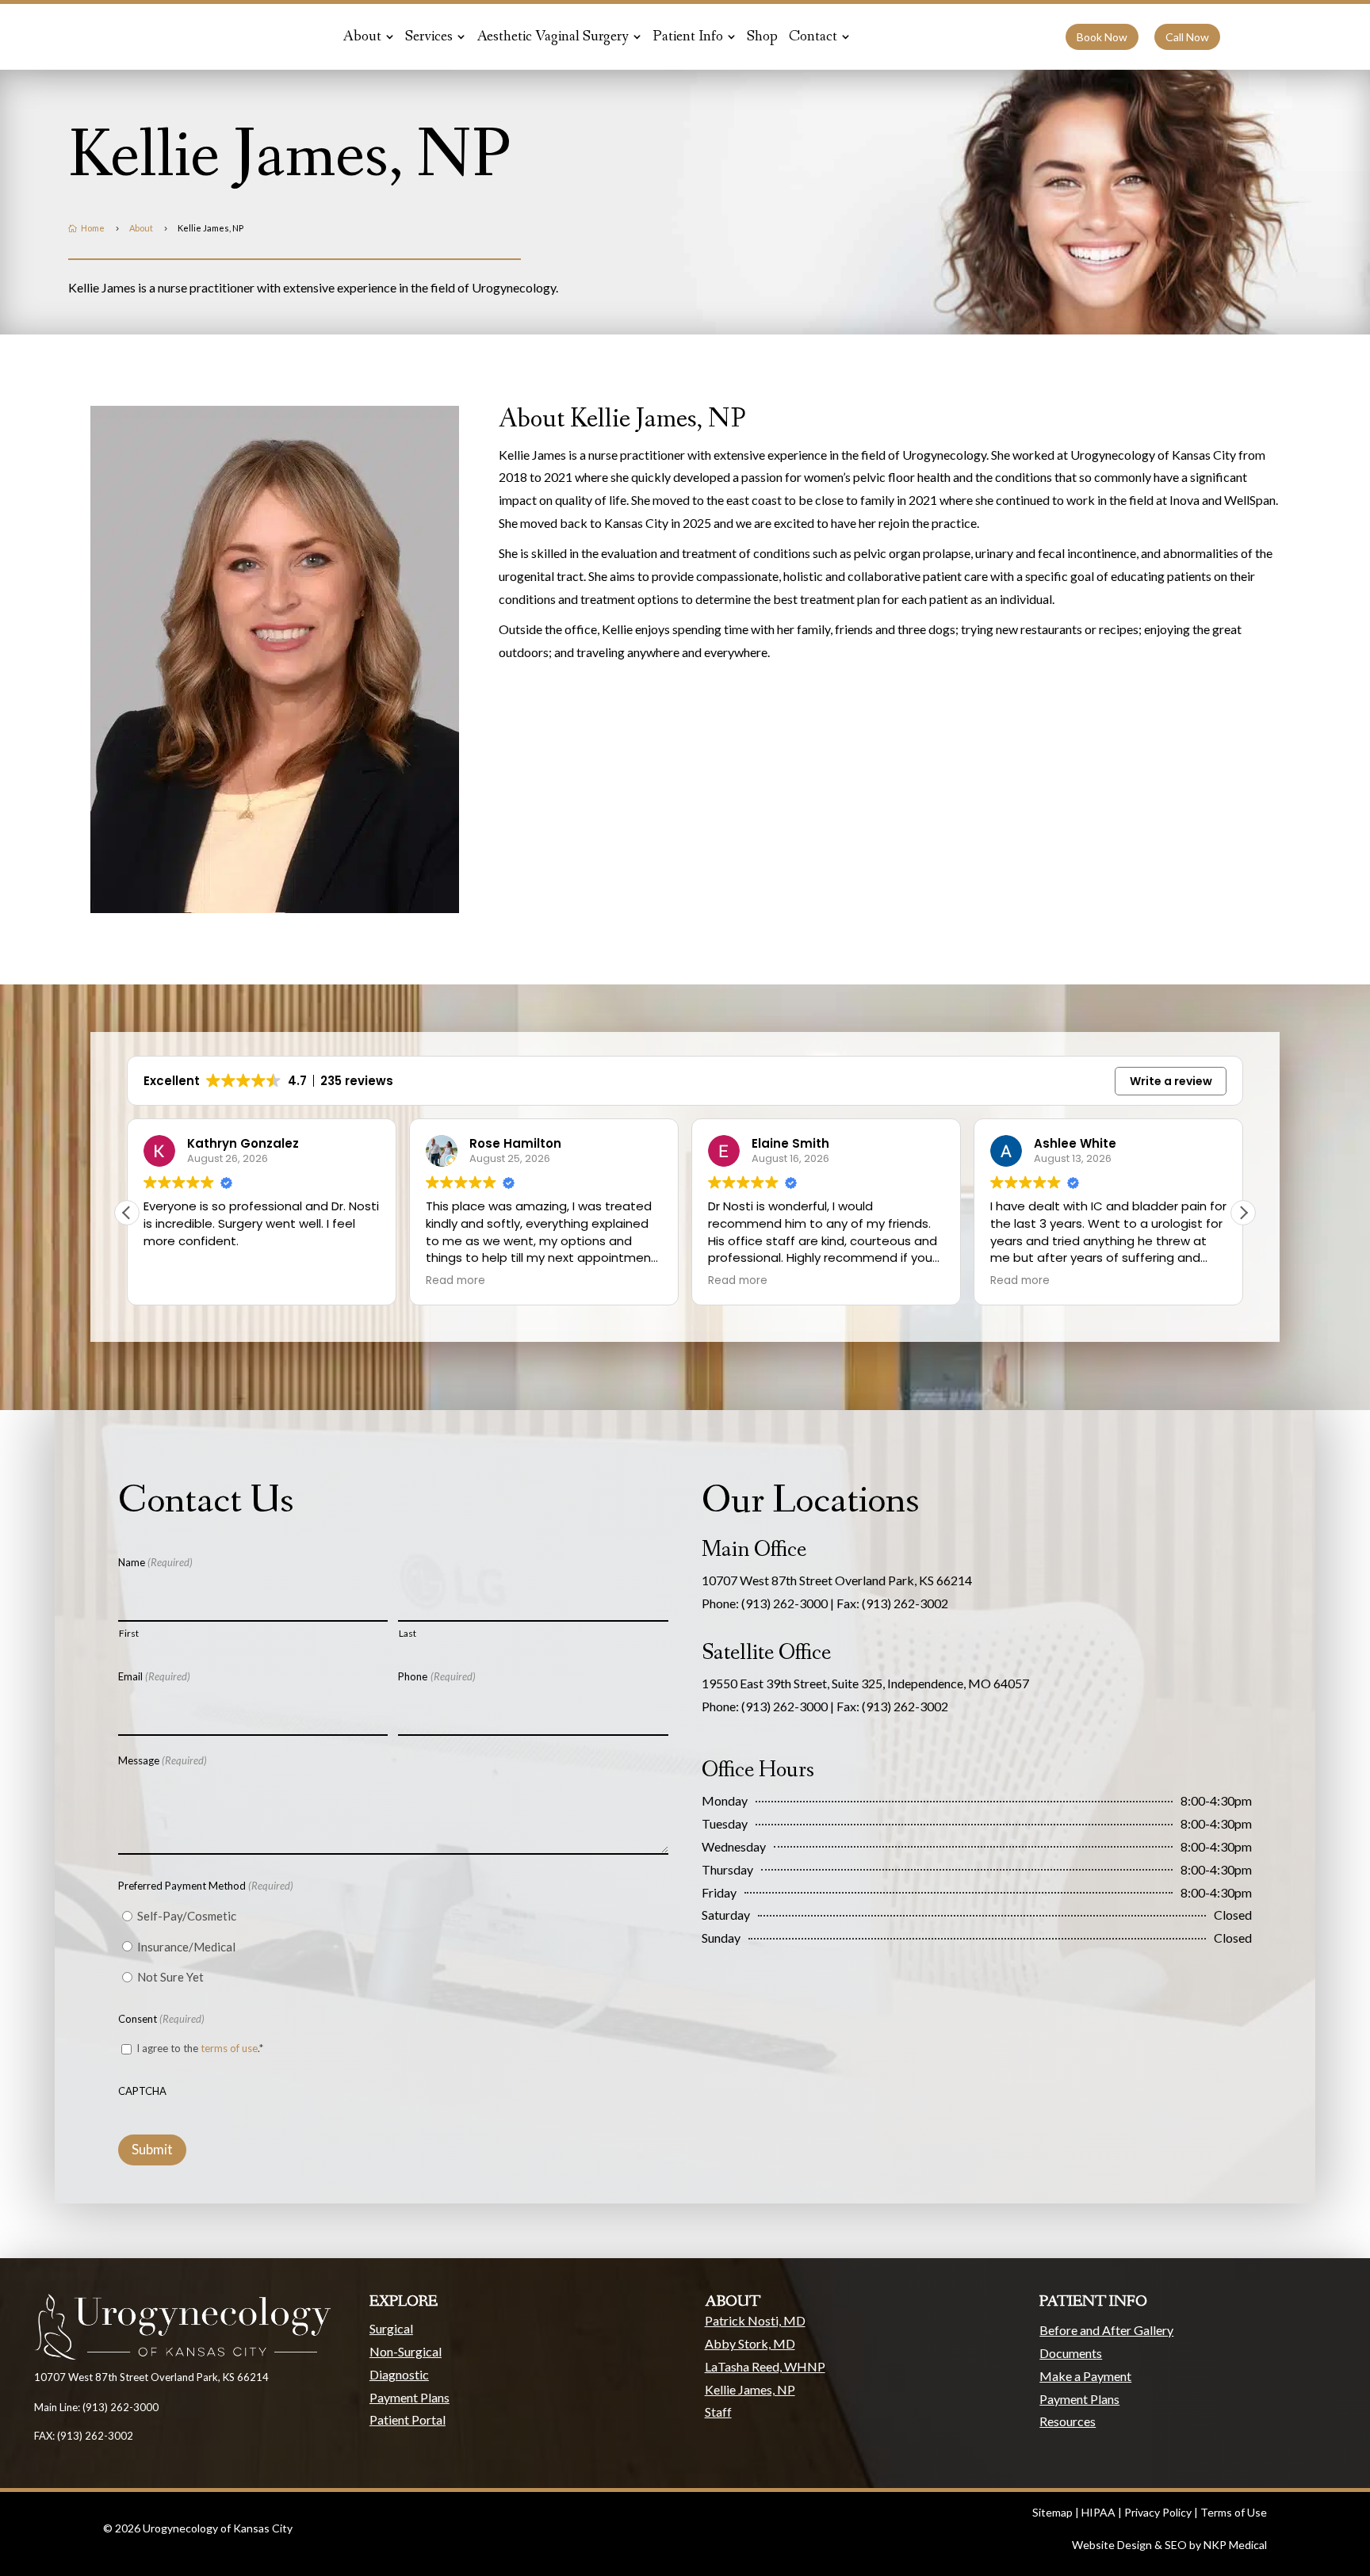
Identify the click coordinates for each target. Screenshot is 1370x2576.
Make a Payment (1085, 2376)
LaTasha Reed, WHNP (765, 2366)
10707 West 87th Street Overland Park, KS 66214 (837, 1580)
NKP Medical (1235, 2545)
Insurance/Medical (186, 1947)
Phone (436, 1676)
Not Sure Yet (170, 1977)
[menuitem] (368, 37)
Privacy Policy (1158, 2512)
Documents (1071, 2353)
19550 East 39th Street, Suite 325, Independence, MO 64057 (865, 1683)
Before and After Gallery (1106, 2330)
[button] (1243, 1213)
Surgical (391, 2328)
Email (154, 1676)
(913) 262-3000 (784, 1603)
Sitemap (1052, 2512)
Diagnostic (399, 2374)
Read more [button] (173, 1281)
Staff (718, 2412)
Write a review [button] (1171, 1081)
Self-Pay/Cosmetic (187, 1916)
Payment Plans (409, 2397)
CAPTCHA (142, 2091)
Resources (1068, 2421)
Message (163, 1760)
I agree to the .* (200, 2048)
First (129, 1633)
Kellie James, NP (750, 2389)
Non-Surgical (406, 2351)
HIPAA (1098, 2512)
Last (408, 1633)
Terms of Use (1234, 2512)
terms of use (229, 2048)
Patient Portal (408, 2419)
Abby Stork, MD (750, 2343)
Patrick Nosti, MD (755, 2320)
